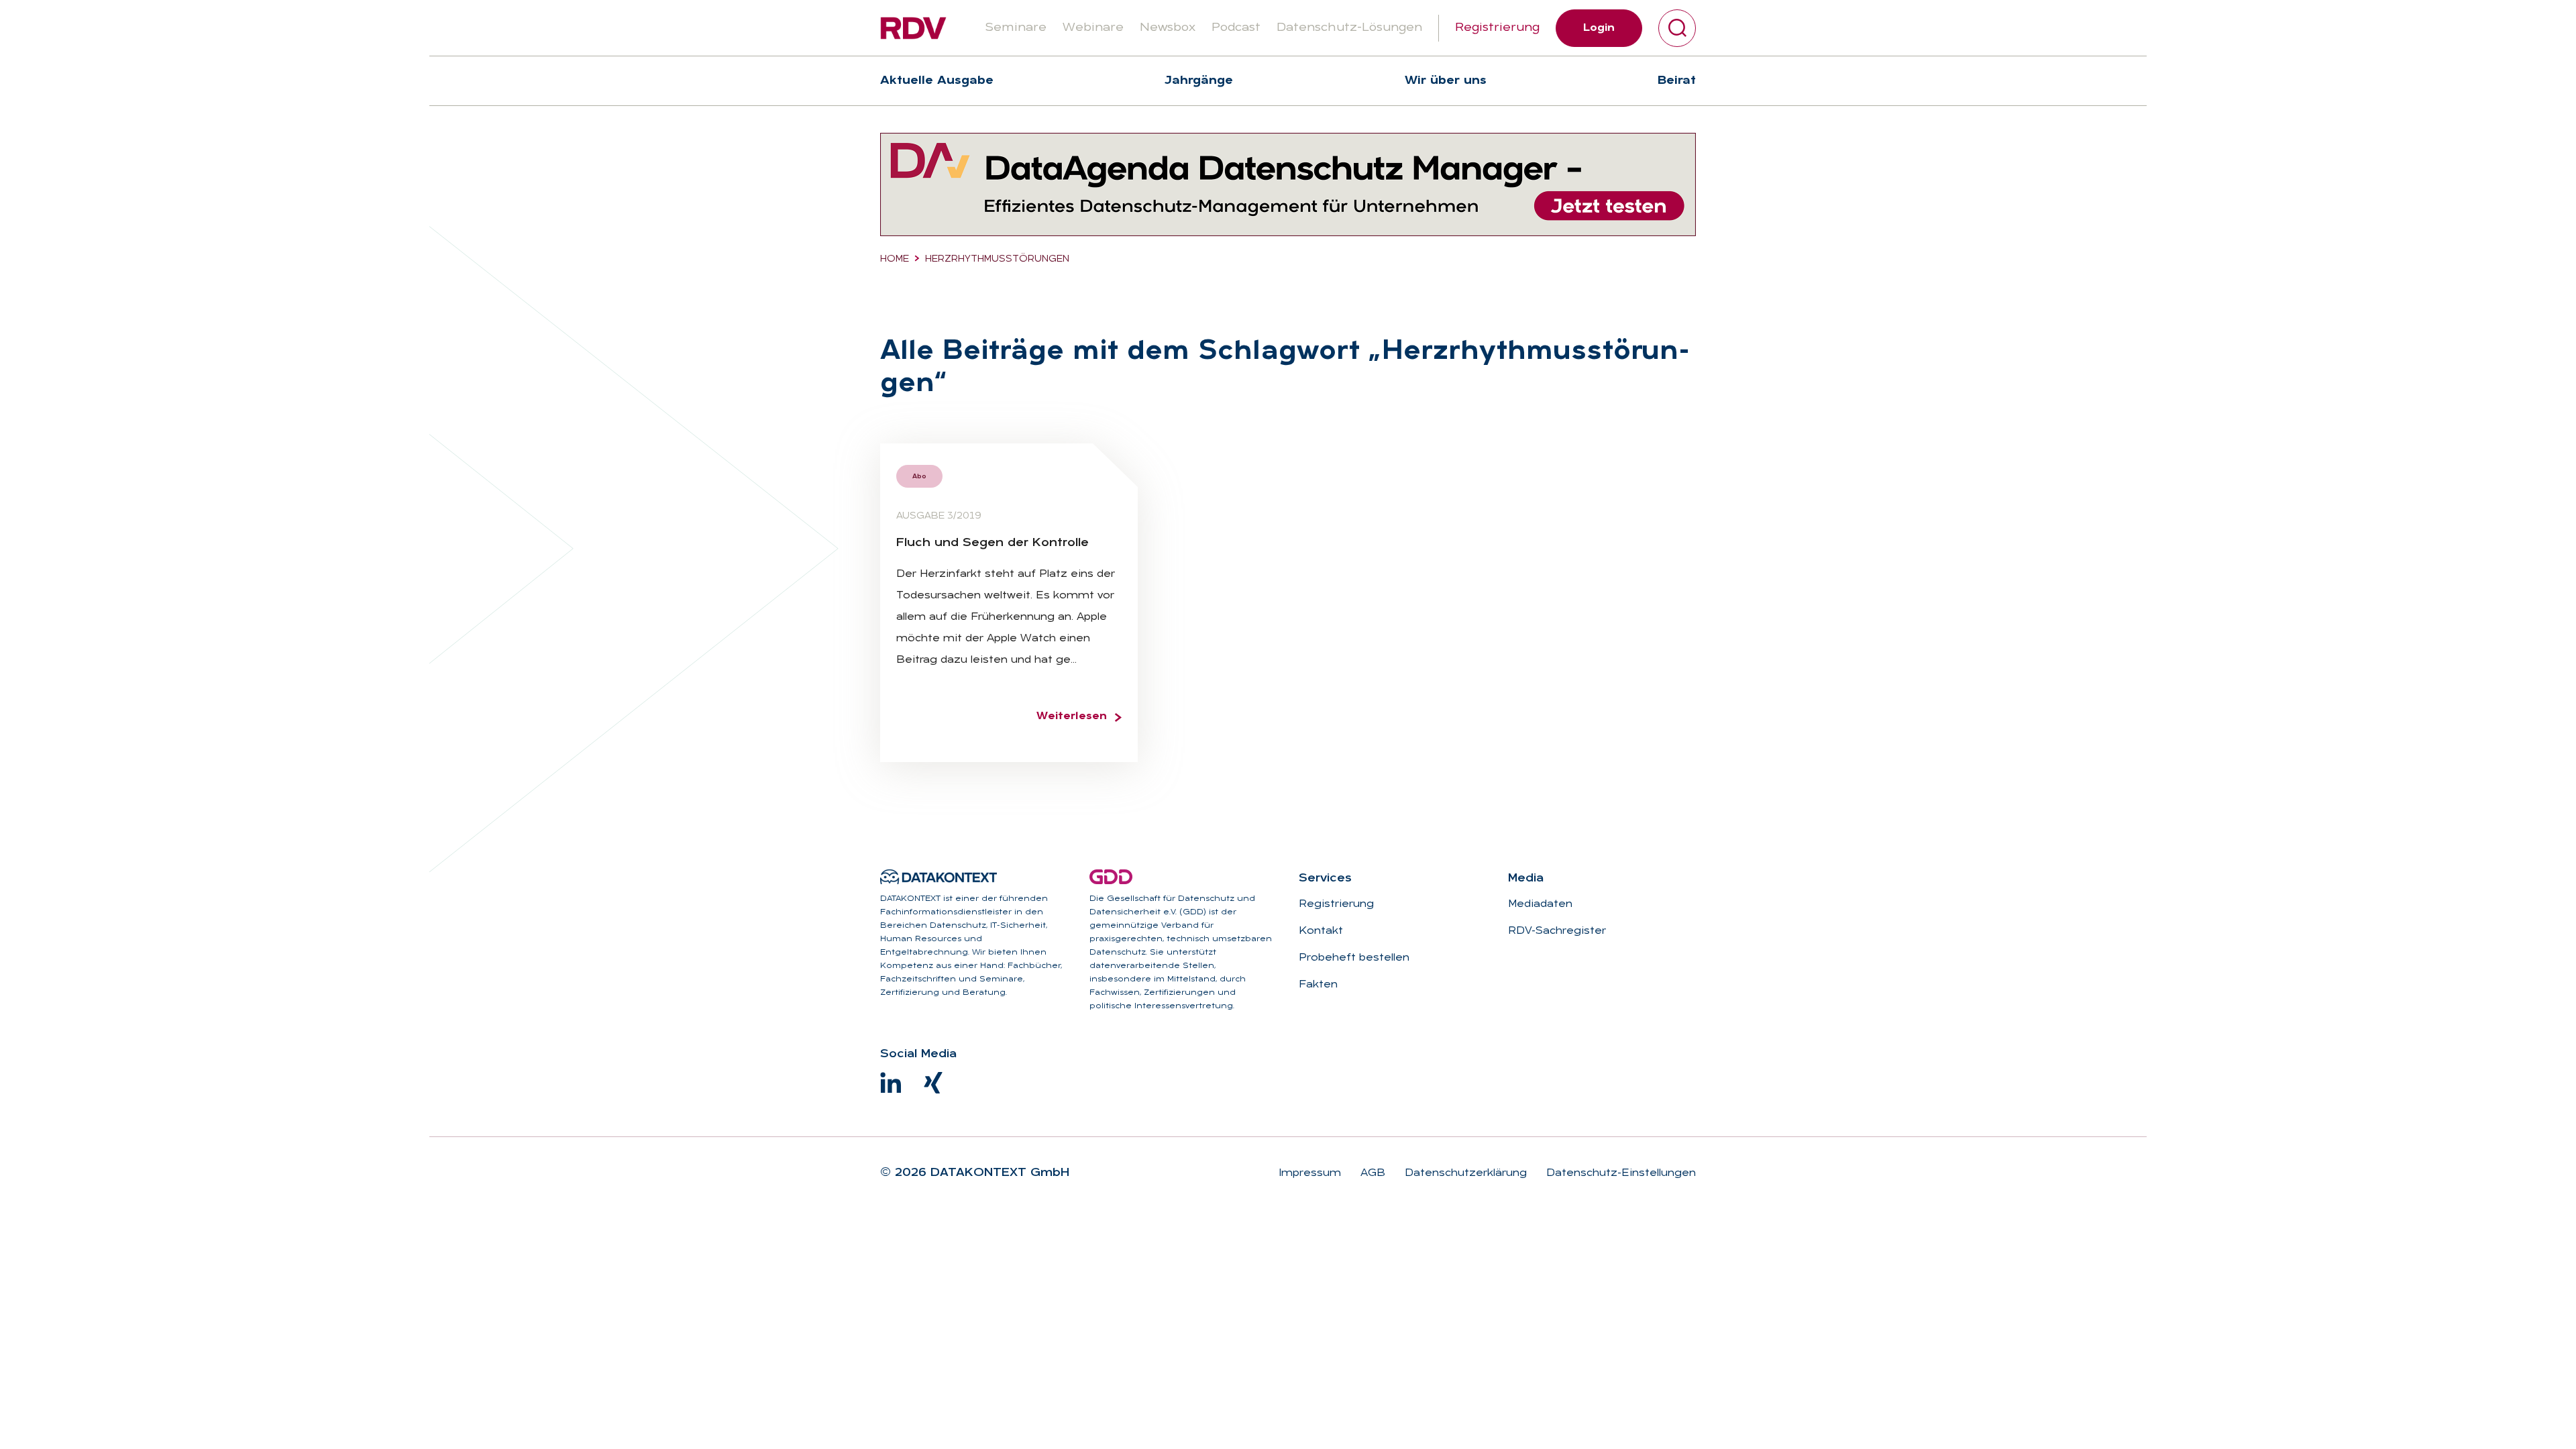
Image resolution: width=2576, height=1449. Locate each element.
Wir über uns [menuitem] (1446, 81)
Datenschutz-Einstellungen (1619, 1173)
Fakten (1318, 985)
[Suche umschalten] (1677, 28)
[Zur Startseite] (913, 28)
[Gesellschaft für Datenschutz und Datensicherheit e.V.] (1111, 877)
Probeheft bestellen (1354, 958)
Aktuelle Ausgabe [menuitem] (937, 81)
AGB (1371, 1173)
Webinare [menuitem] (1093, 28)
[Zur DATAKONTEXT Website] (938, 877)
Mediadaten (1540, 904)
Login (1599, 28)
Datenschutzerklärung (1464, 1173)
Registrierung (1497, 28)
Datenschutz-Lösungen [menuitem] (1349, 28)
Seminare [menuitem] (1016, 28)
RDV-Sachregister (1557, 931)
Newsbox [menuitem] (1168, 28)
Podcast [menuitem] (1236, 28)
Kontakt (1321, 931)
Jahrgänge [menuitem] (1199, 81)
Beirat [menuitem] (1677, 81)
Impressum (1310, 1173)
